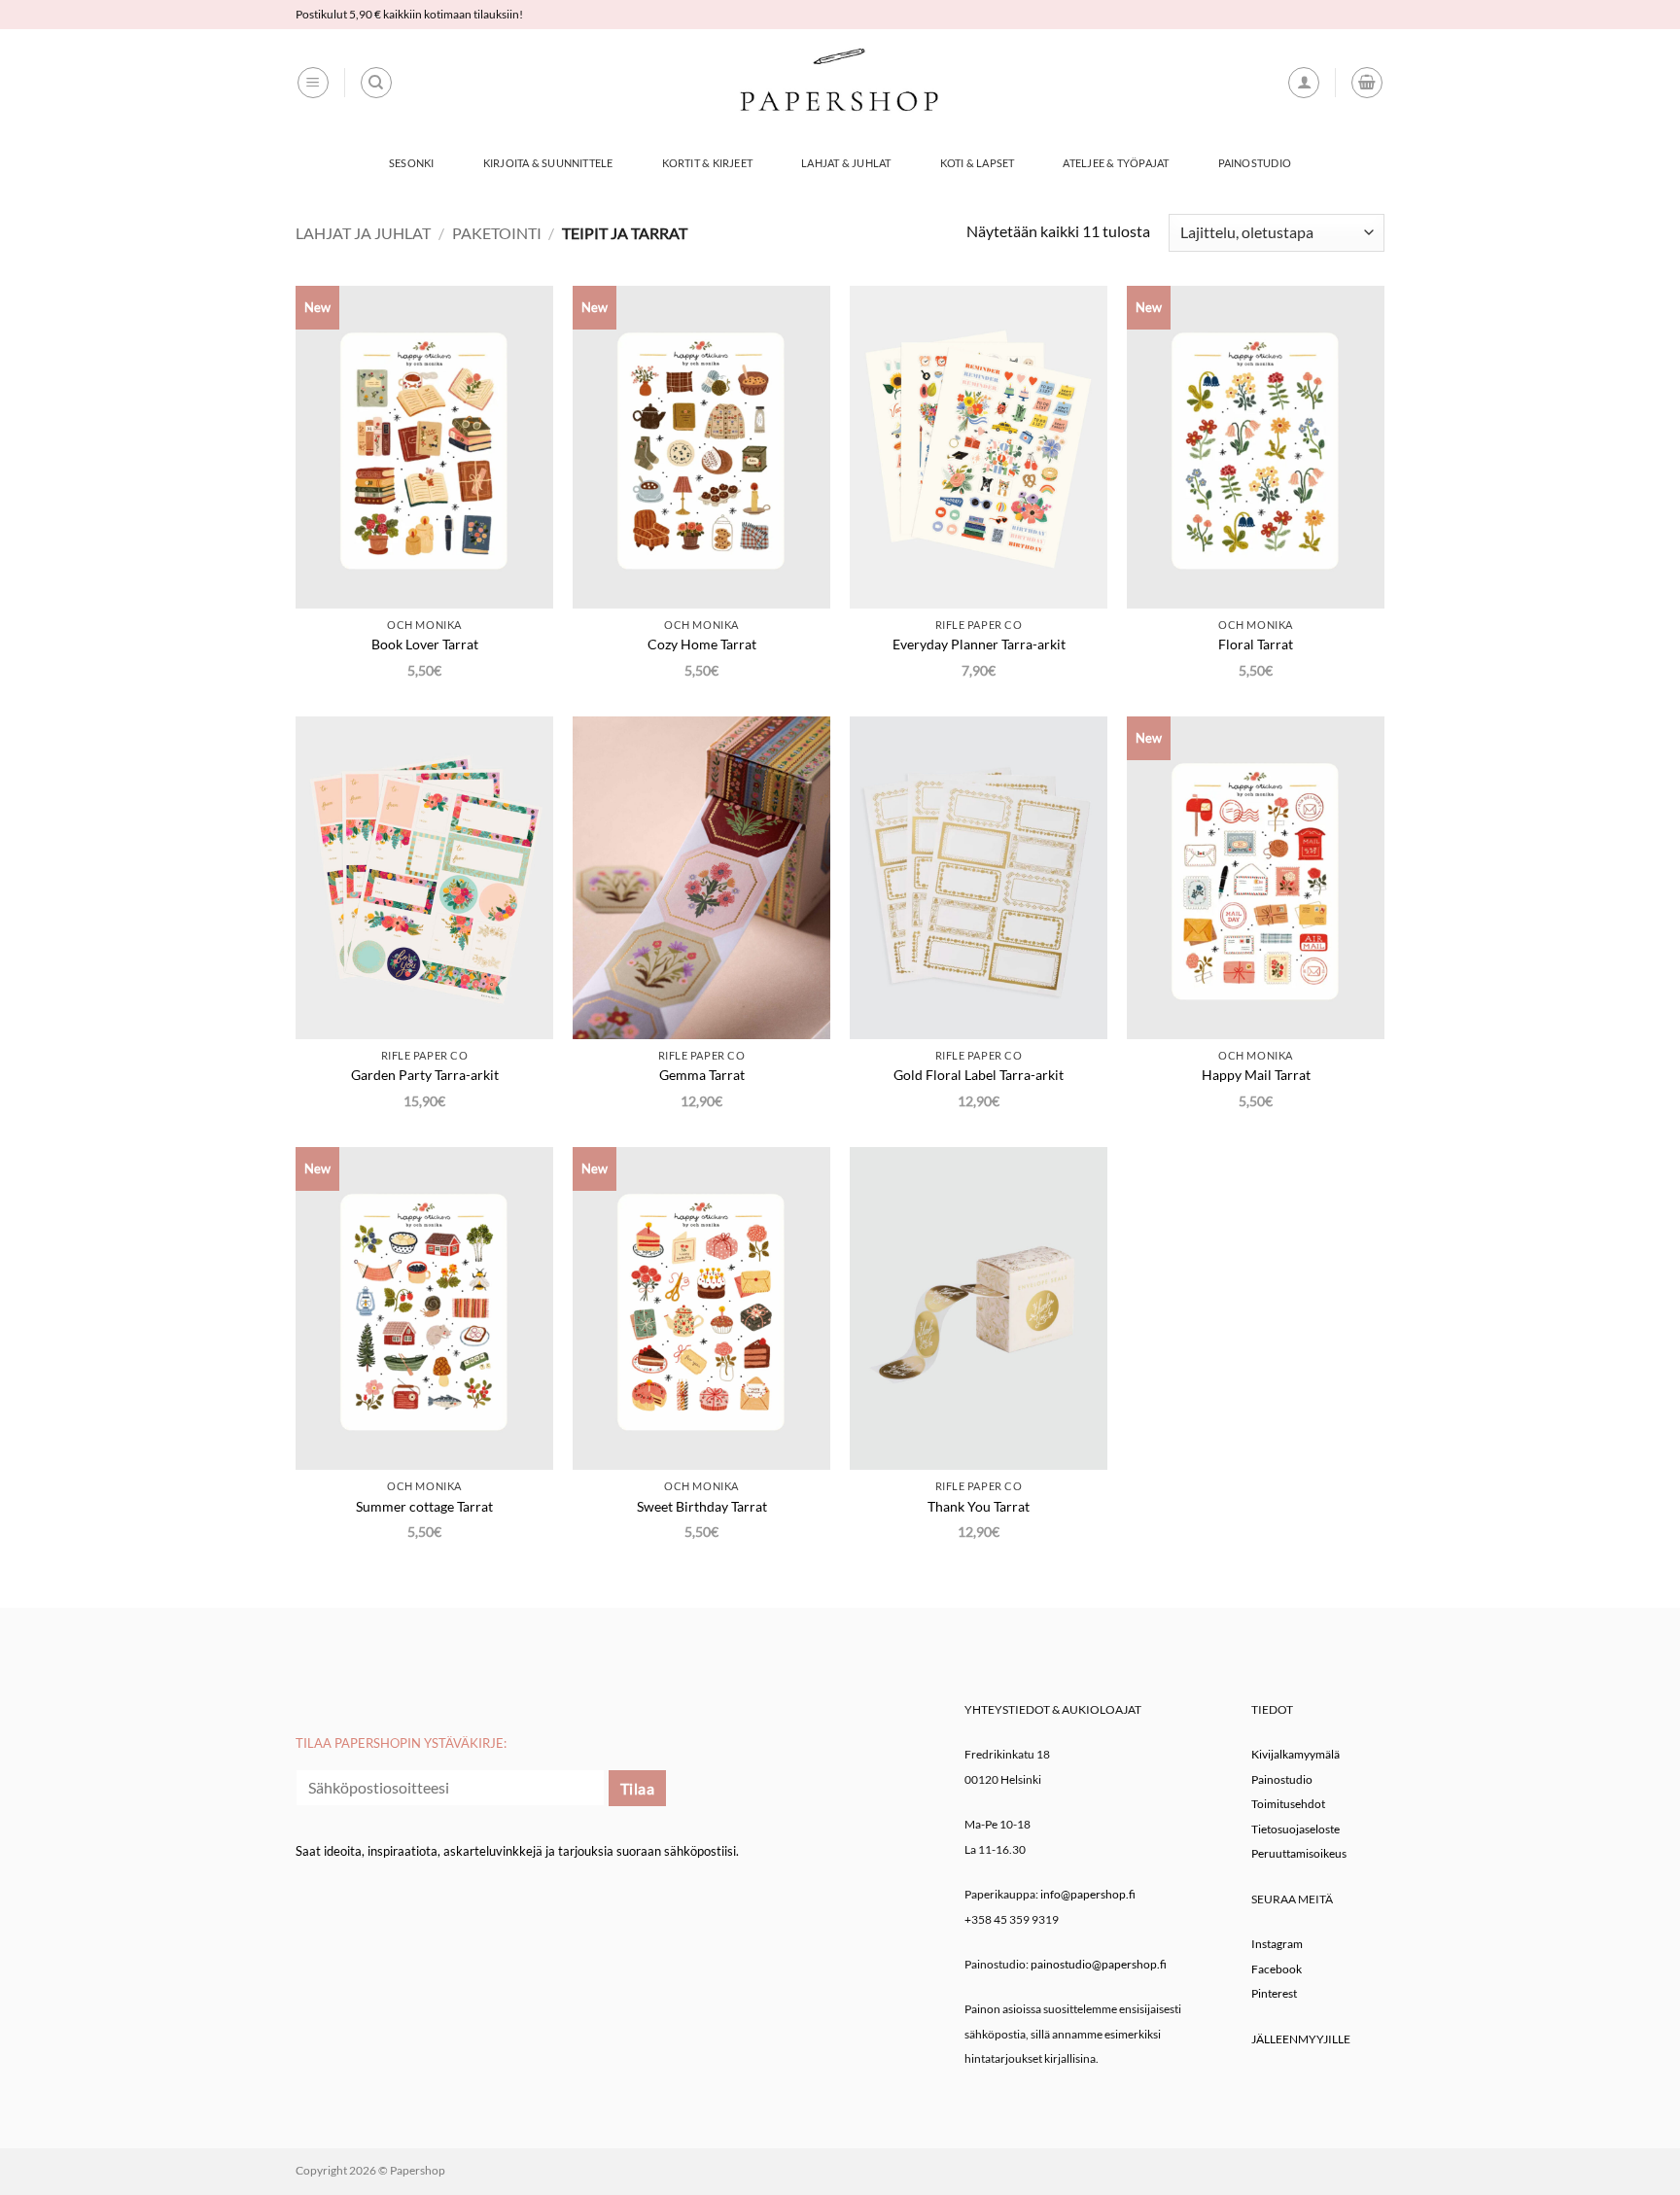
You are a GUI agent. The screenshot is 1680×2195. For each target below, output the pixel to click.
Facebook (1277, 1969)
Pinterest (1274, 1993)
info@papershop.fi (1088, 1894)
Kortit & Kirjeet (708, 163)
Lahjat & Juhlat (846, 163)
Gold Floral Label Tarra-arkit (979, 1075)
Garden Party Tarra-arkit (425, 1075)
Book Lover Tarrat (425, 644)
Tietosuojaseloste (1295, 1829)
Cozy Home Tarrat (702, 644)
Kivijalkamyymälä (1295, 1754)
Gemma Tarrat (702, 1075)
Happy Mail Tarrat (1256, 1075)
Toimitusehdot (1288, 1804)
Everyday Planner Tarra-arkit (979, 644)
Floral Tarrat (1256, 644)
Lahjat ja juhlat (363, 233)
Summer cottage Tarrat (424, 1506)
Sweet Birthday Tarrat (702, 1506)
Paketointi (497, 233)
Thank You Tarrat (979, 1506)
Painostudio (1255, 163)
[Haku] (376, 83)
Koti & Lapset (978, 163)
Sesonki (412, 163)
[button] (313, 83)
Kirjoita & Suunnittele (548, 163)
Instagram (1277, 1944)
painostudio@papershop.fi (1099, 1964)
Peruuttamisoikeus (1299, 1853)
